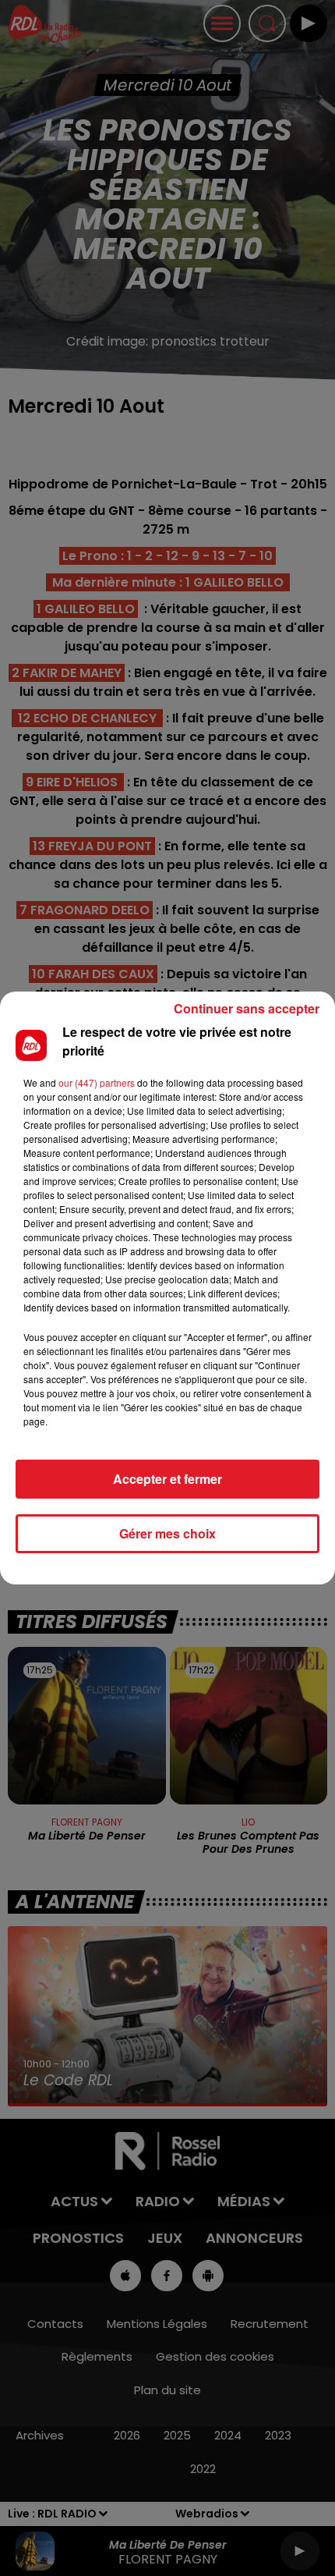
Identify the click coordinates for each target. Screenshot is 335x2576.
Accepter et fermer (167, 1479)
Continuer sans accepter (247, 1008)
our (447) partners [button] (97, 1082)
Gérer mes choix (167, 1533)
